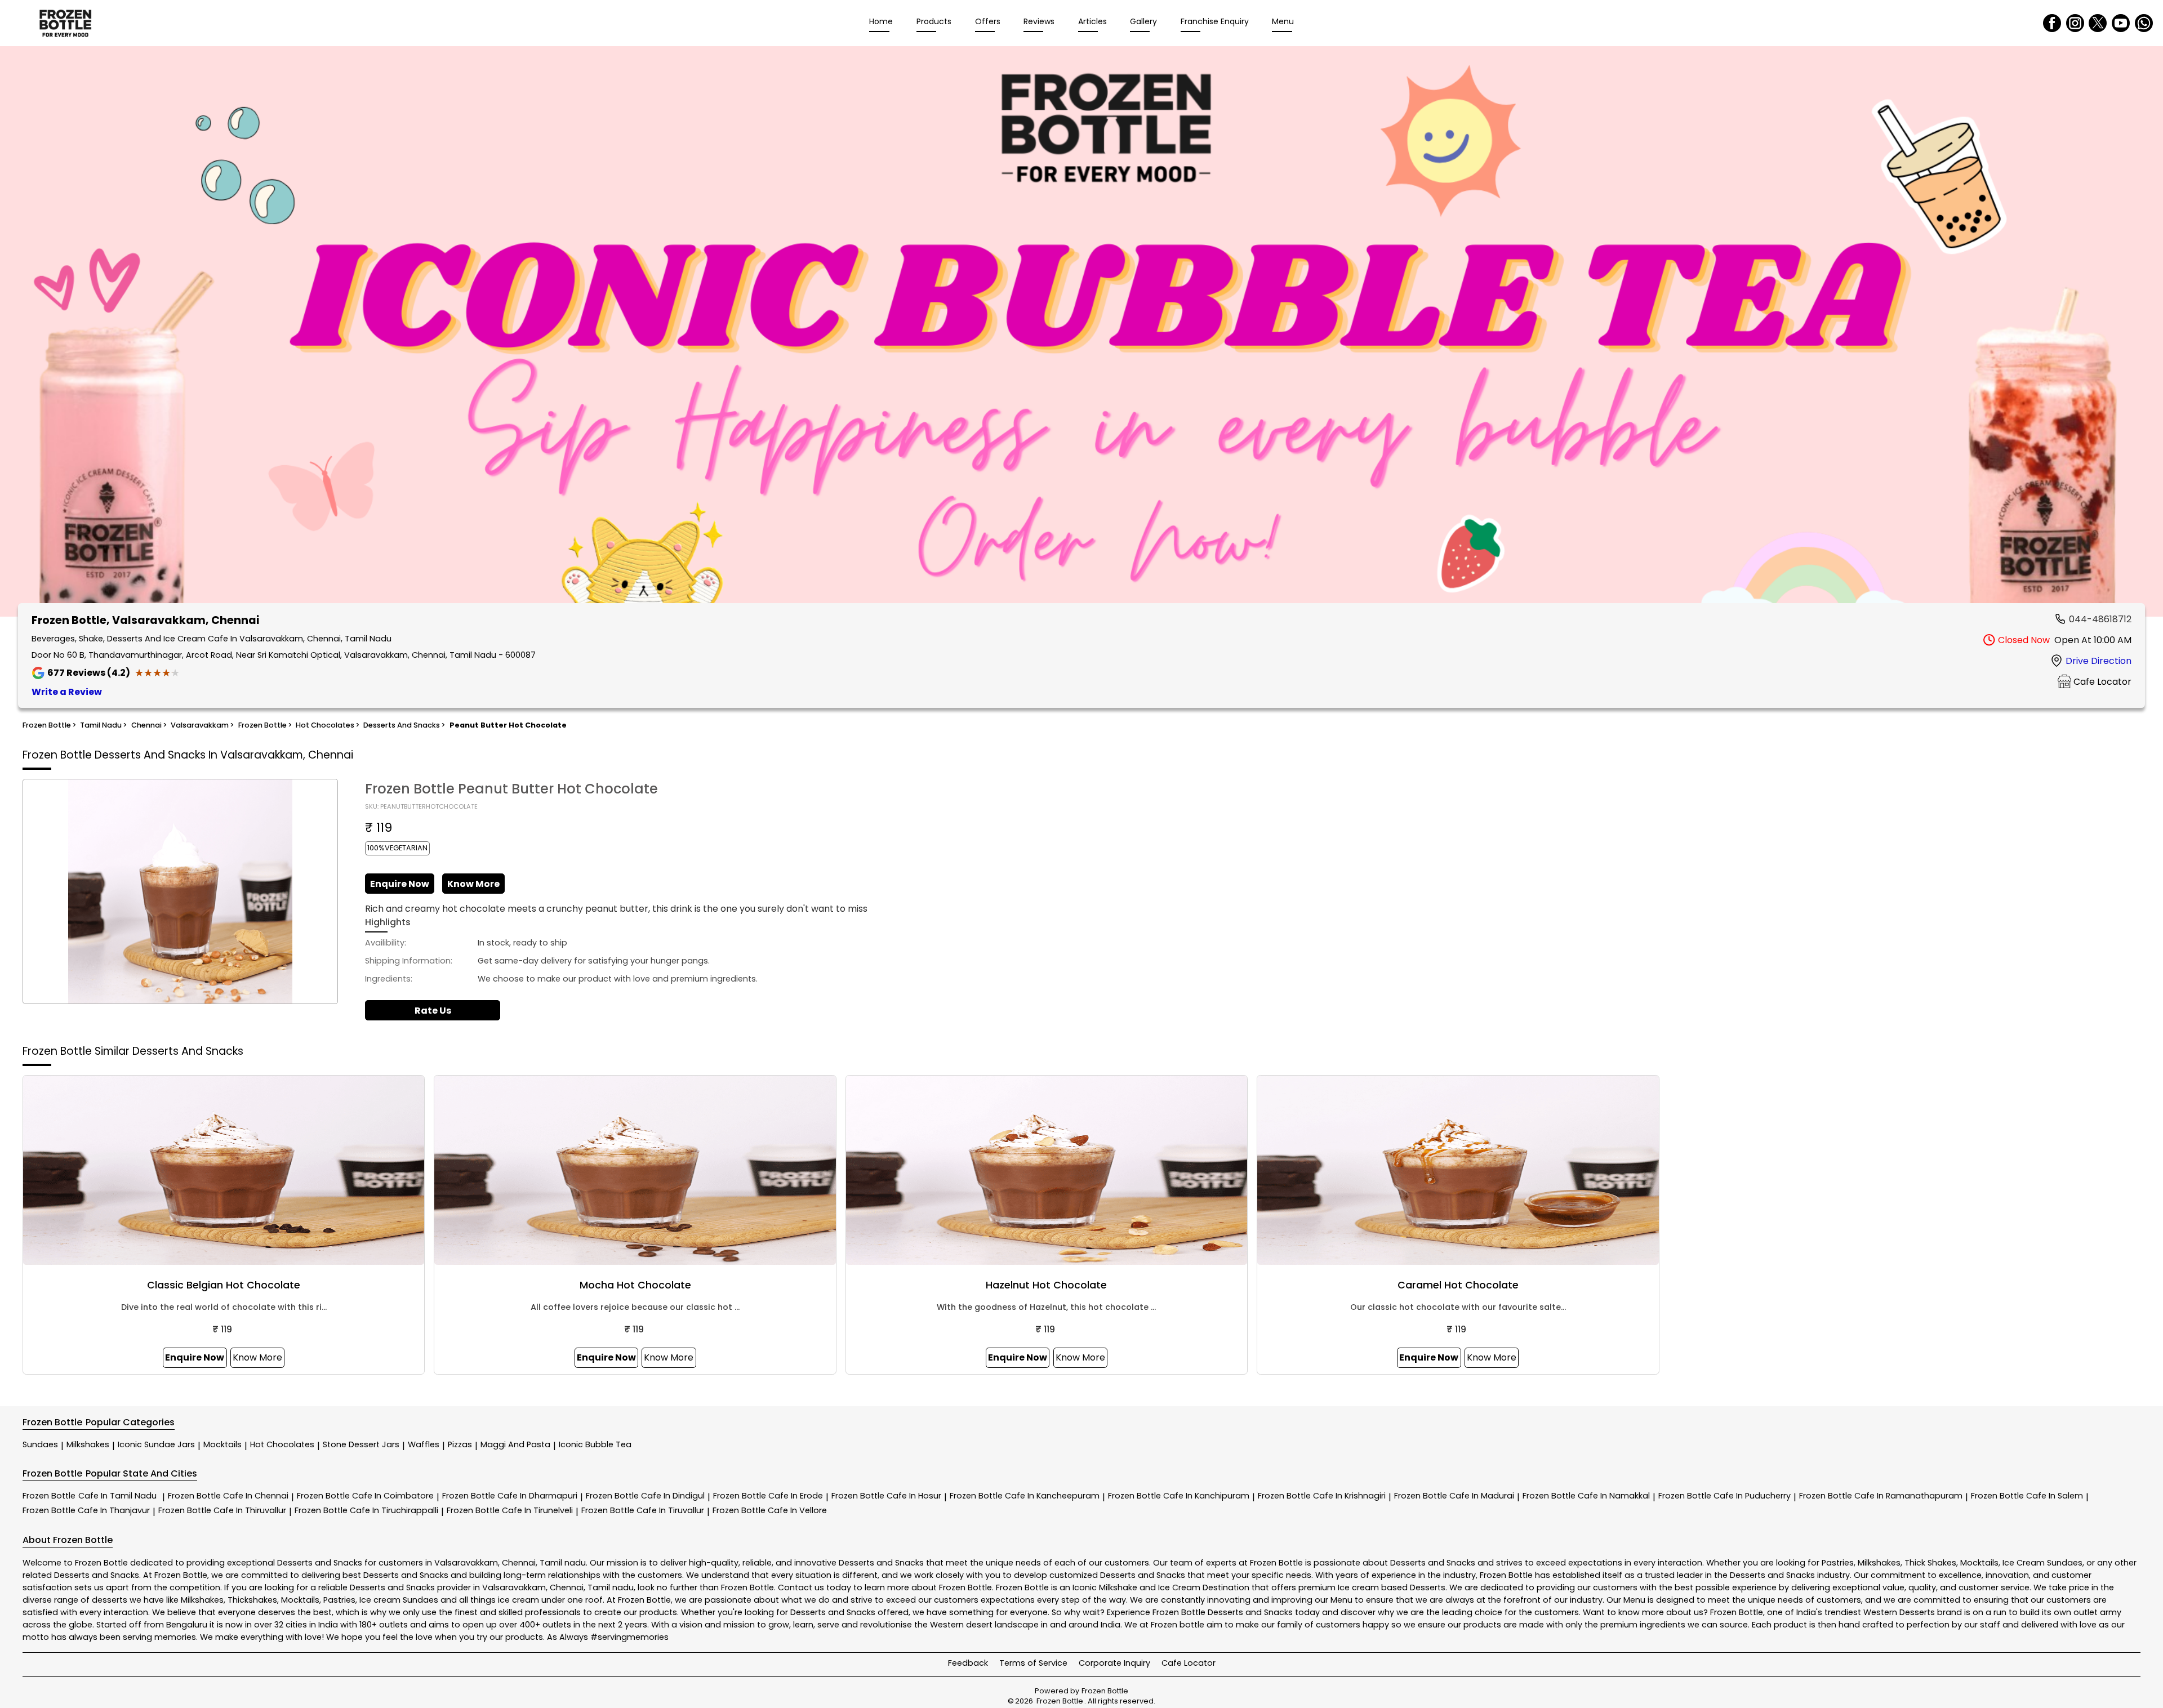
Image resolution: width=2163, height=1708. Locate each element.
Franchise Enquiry (1215, 21)
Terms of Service (1033, 1663)
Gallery (1143, 21)
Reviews (1039, 21)
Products (934, 21)
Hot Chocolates (282, 1444)
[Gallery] (1081, 334)
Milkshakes (88, 1444)
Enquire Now (400, 884)
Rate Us (433, 1011)
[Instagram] (2075, 23)
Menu (1283, 21)
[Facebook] (2052, 23)
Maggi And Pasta (515, 1444)
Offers (988, 21)
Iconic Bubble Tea (595, 1444)
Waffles (424, 1444)
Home (881, 21)
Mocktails (222, 1444)
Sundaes (40, 1444)
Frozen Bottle (90, 1496)
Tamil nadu (563, 1563)
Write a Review (67, 692)
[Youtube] (2121, 23)
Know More (473, 884)
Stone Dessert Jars (361, 1444)
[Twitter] (2098, 23)
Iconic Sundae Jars (156, 1444)
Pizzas (460, 1444)
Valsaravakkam (466, 1563)
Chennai (519, 1563)
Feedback (968, 1663)
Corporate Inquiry (1114, 1663)
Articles (1092, 21)
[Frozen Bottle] (65, 23)
